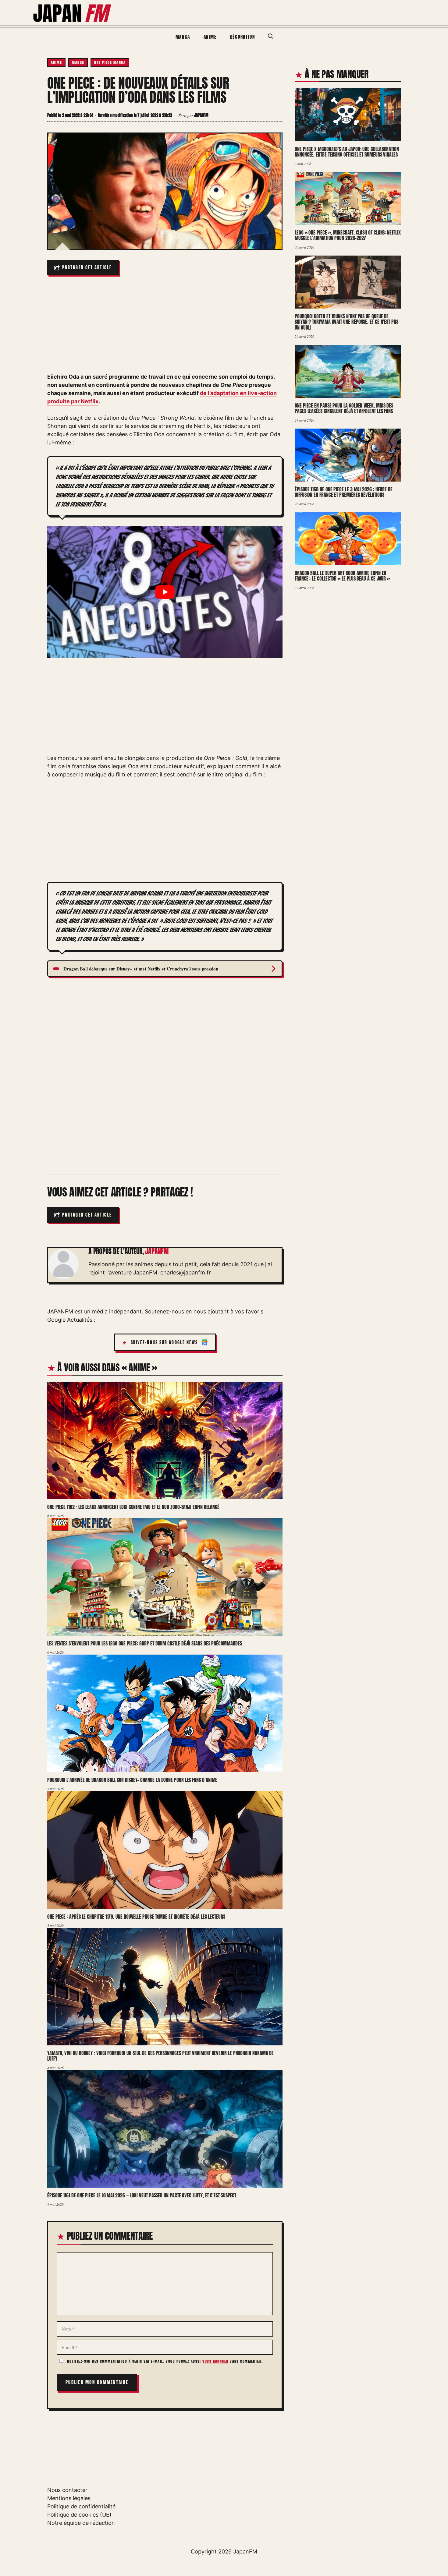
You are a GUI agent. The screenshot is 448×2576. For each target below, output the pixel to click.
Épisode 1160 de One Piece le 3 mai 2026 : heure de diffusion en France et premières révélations (344, 492)
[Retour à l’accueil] (73, 12)
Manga (183, 37)
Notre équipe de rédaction (81, 2523)
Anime (210, 37)
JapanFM (245, 2551)
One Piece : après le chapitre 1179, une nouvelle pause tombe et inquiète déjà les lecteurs (136, 1917)
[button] (271, 37)
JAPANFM (157, 1251)
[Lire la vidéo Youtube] (165, 592)
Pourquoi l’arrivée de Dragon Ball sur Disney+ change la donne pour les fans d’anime (132, 1780)
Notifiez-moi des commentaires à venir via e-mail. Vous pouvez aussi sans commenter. (164, 2361)
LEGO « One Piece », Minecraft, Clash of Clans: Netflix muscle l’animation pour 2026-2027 (348, 235)
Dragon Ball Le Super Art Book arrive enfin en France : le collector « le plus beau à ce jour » (342, 576)
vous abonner (215, 2361)
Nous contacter (67, 2490)
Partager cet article (87, 268)
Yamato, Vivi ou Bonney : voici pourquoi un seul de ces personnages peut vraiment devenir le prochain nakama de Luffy (160, 2056)
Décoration (243, 37)
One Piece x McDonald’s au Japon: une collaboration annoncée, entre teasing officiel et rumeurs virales (347, 152)
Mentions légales (69, 2498)
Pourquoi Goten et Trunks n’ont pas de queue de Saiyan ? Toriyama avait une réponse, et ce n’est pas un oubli (347, 322)
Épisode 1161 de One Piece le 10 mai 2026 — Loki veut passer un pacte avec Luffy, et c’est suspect (142, 2195)
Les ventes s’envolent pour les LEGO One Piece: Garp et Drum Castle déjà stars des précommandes (144, 1643)
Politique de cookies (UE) (79, 2515)
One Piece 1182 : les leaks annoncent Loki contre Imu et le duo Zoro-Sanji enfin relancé (133, 1507)
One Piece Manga (110, 62)
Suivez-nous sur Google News (164, 1343)
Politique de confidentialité (81, 2506)
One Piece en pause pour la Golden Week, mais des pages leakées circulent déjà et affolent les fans (344, 408)
